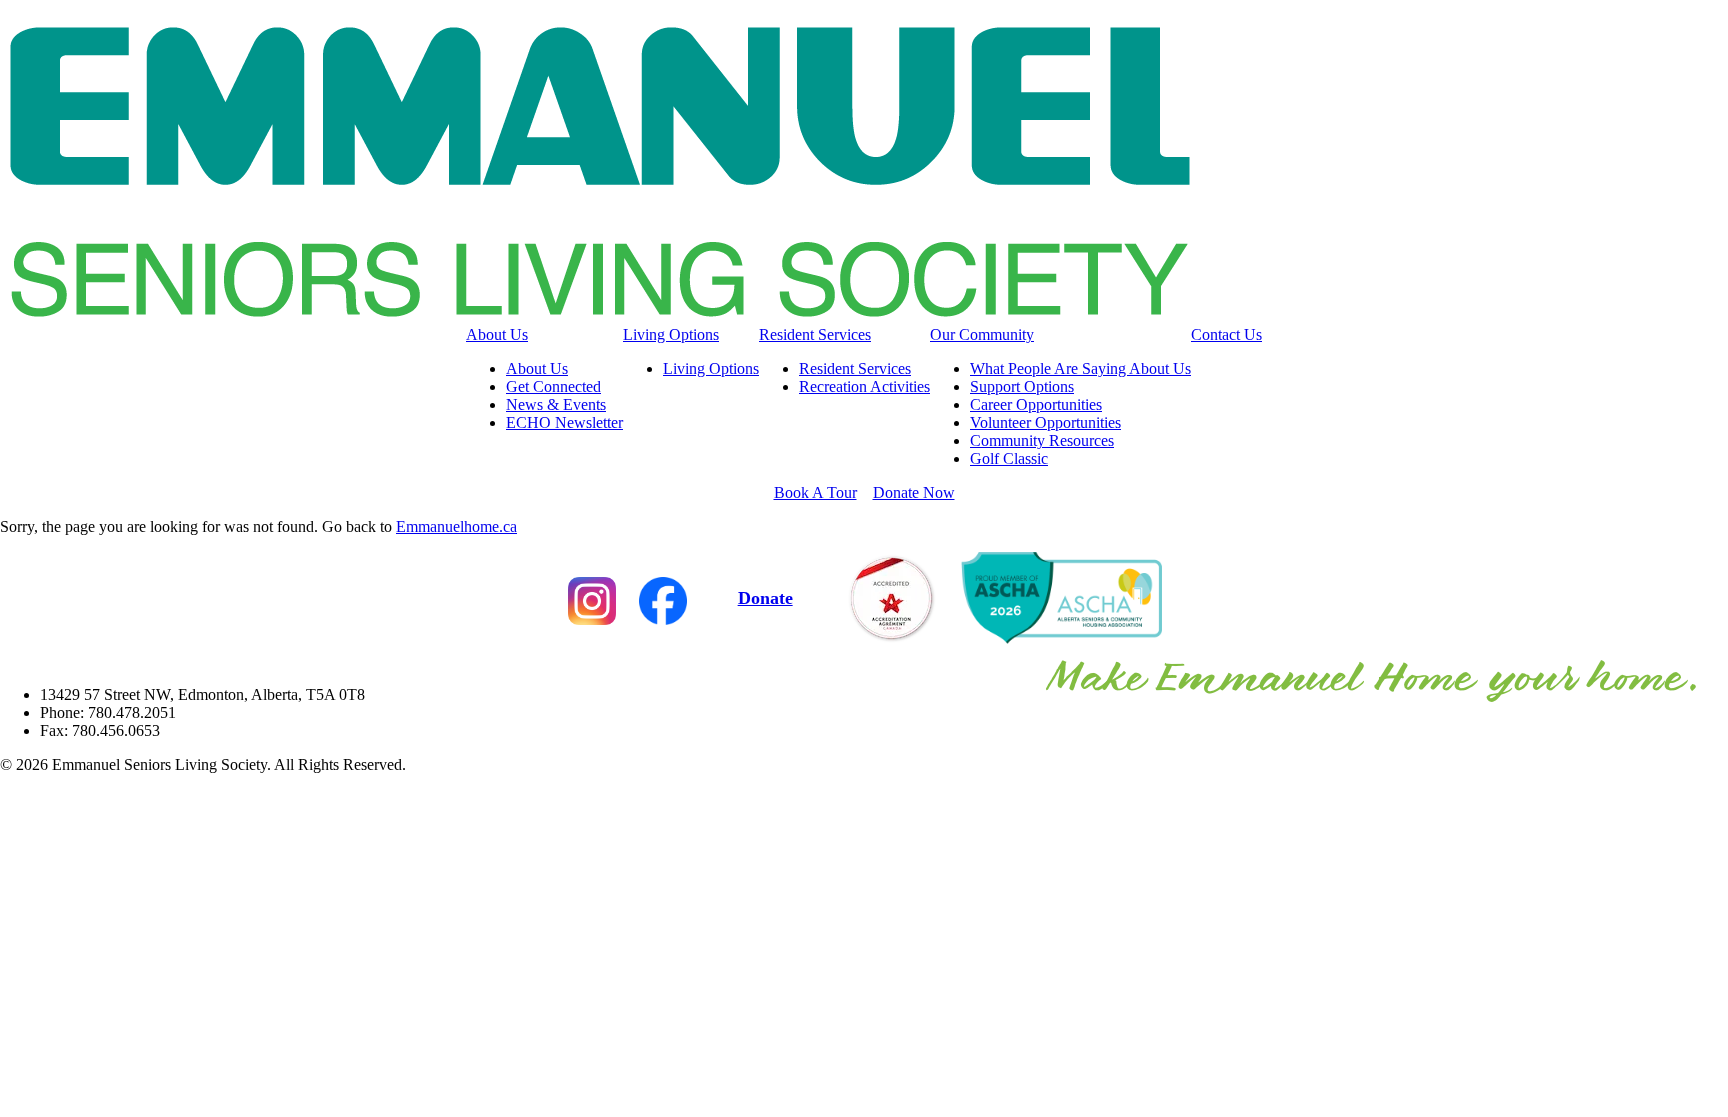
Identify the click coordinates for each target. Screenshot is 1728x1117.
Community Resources (1042, 440)
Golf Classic (1009, 458)
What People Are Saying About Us (1080, 368)
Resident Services (815, 334)
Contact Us (1226, 334)
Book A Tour (815, 492)
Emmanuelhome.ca (456, 526)
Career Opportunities (1036, 404)
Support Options (1022, 386)
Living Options (671, 334)
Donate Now (914, 492)
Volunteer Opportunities (1045, 422)
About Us (497, 334)
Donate (765, 598)
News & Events (556, 404)
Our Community (982, 334)
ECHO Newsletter (564, 422)
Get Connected (553, 386)
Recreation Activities (864, 386)
